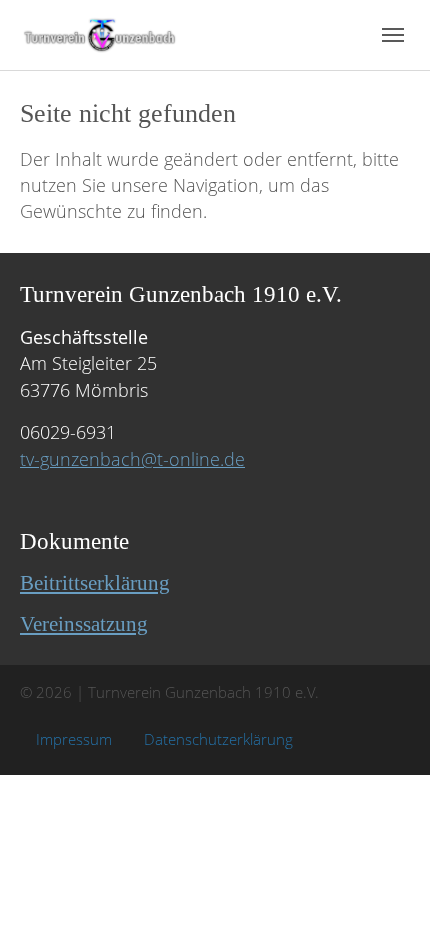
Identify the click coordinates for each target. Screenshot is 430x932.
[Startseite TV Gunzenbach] (100, 34)
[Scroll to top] (383, 885)
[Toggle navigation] (393, 35)
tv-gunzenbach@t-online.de (132, 459)
